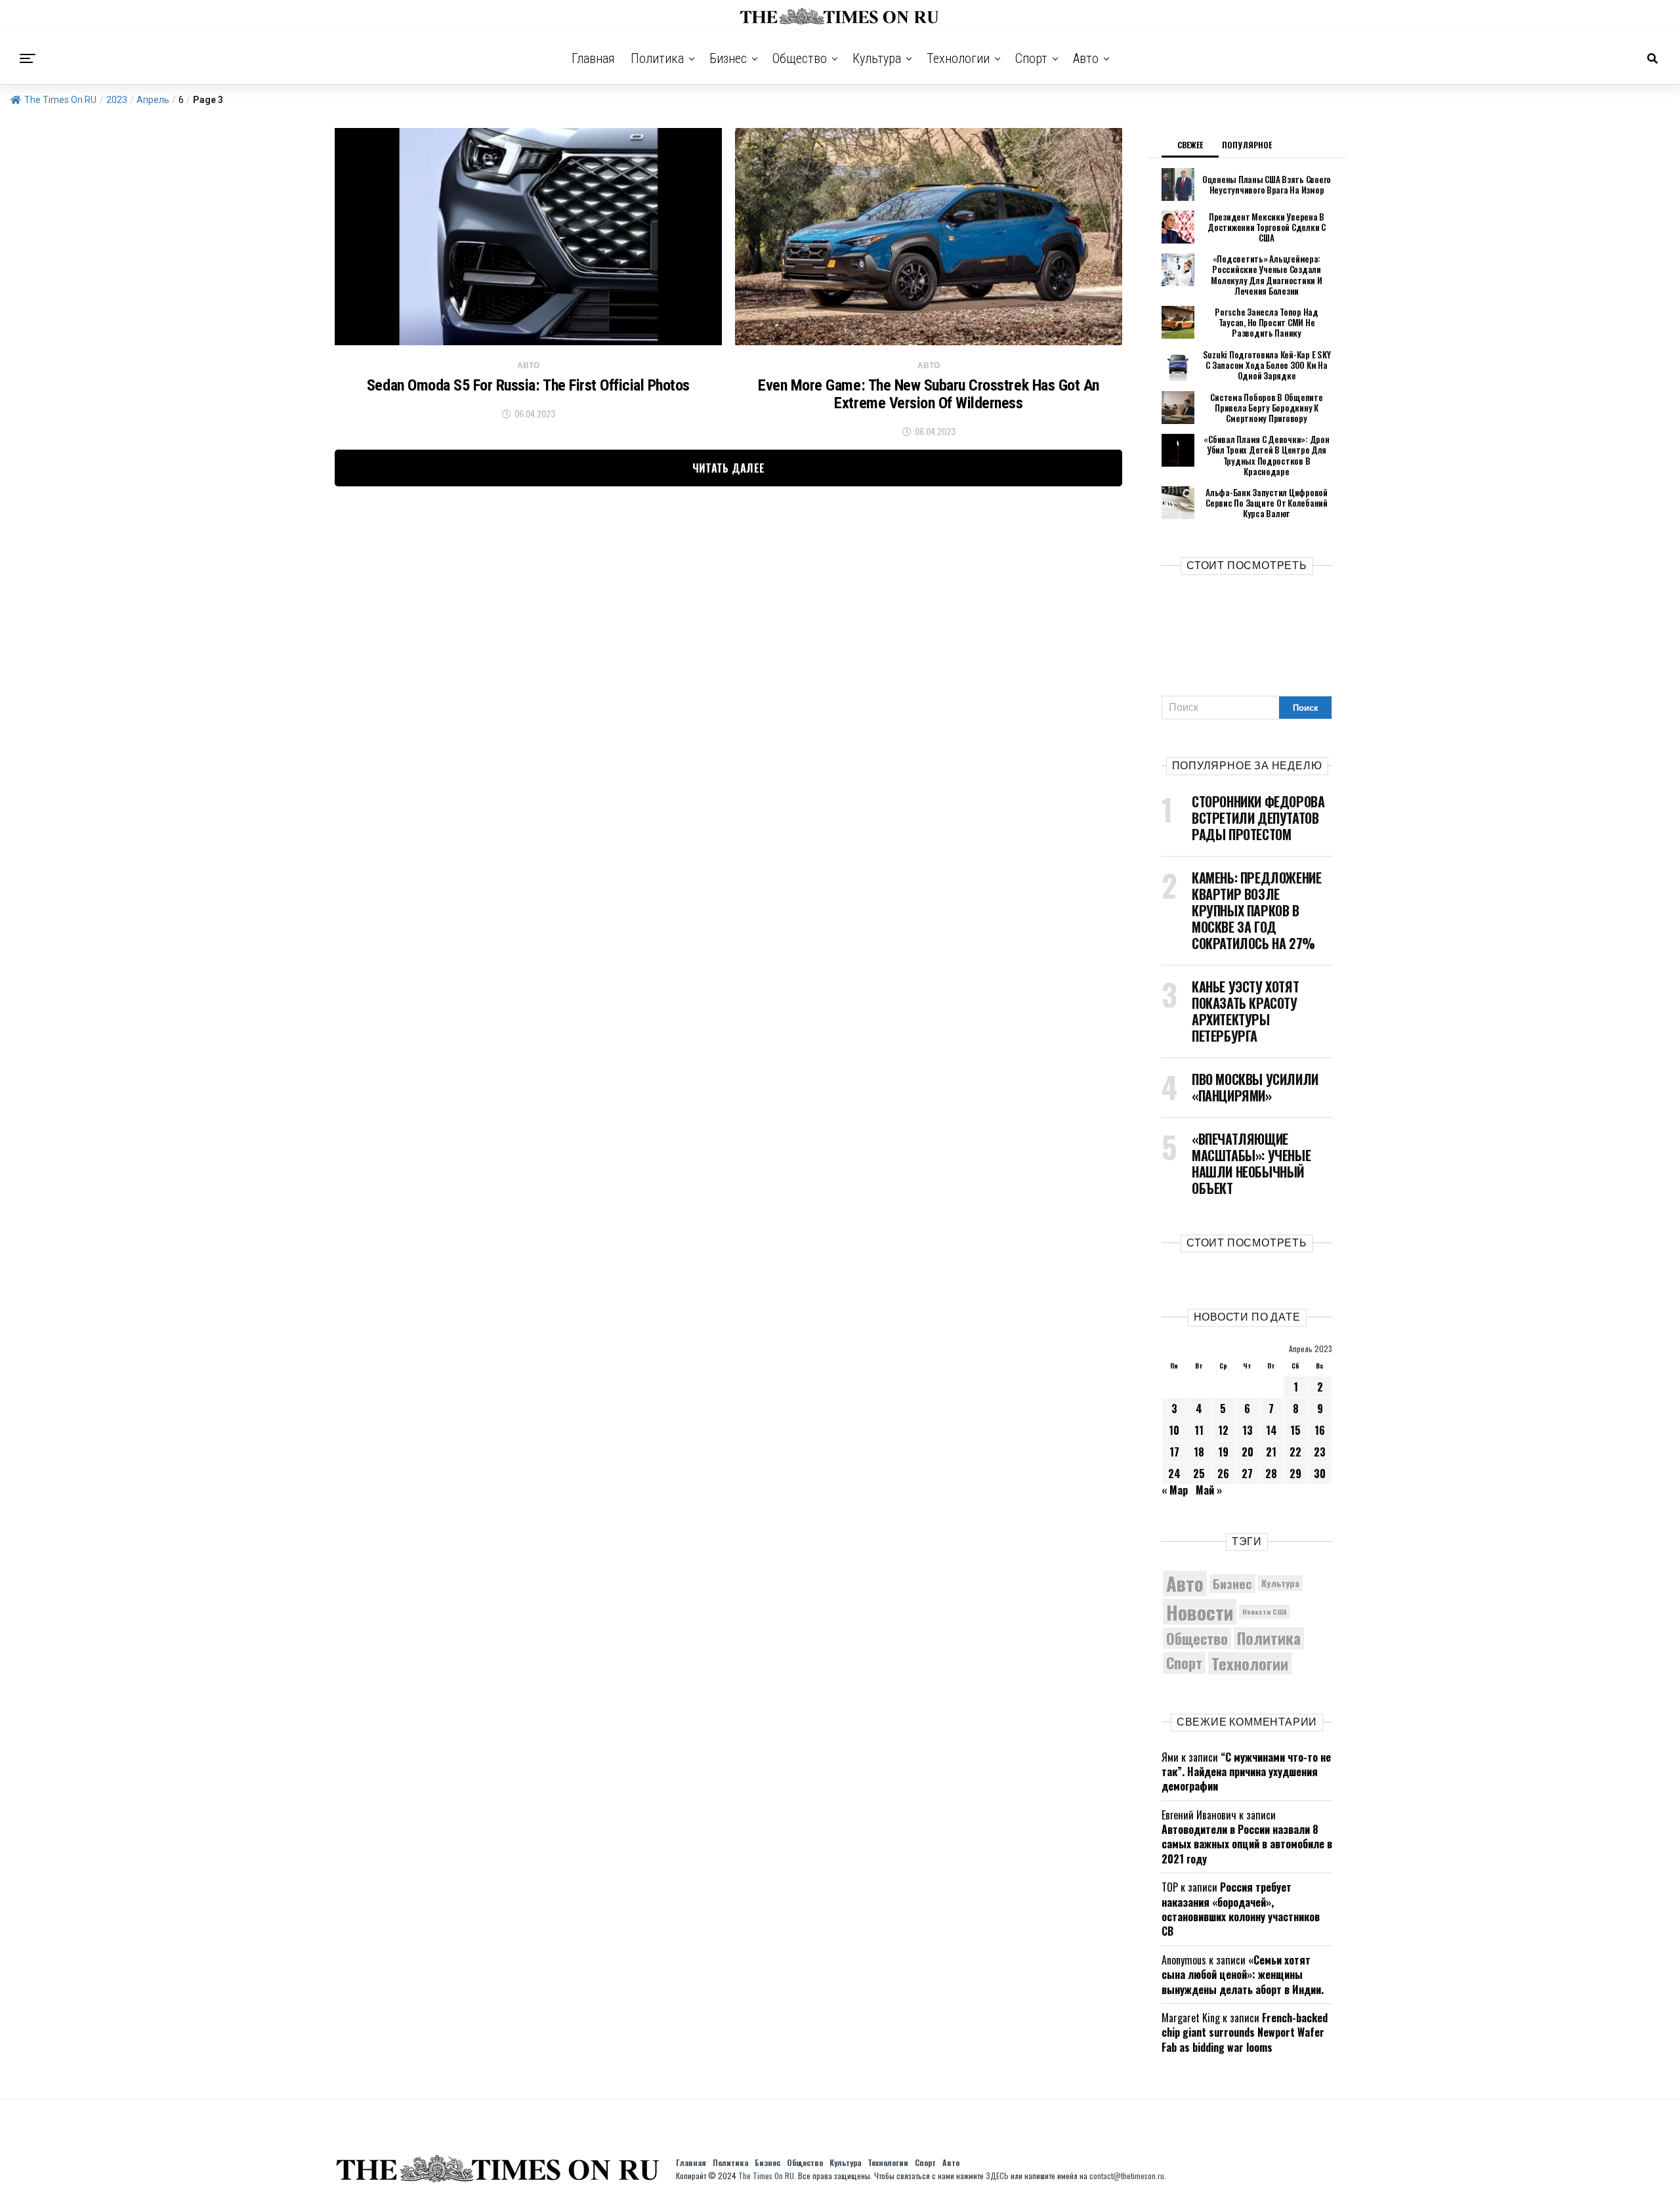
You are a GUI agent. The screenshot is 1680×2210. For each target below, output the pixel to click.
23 (1320, 1452)
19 (1223, 1452)
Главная (593, 58)
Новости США (1265, 1611)
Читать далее (729, 468)
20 (1248, 1452)
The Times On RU (60, 100)
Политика (657, 58)
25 (1199, 1474)
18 (1199, 1452)
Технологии (958, 58)
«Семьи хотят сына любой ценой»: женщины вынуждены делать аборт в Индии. (1243, 1975)
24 (1174, 1474)
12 (1223, 1430)
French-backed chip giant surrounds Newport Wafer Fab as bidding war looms (1245, 2032)
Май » (1209, 1490)
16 (1320, 1430)
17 (1174, 1452)
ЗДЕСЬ (997, 2176)
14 (1271, 1430)
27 (1247, 1474)
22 (1295, 1452)
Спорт (1031, 58)
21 (1271, 1452)
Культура (877, 58)
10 (1174, 1430)
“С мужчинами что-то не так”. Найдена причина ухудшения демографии (1246, 1772)
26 (1223, 1474)
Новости (1200, 1612)
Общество (800, 58)
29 (1295, 1474)
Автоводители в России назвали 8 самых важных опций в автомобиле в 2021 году (1247, 1844)
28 (1271, 1474)
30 (1320, 1474)
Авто (1086, 58)
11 (1199, 1430)
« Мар (1175, 1490)
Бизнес (728, 58)
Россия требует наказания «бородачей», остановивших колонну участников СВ (1241, 1909)
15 (1295, 1430)
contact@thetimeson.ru (1127, 2176)
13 (1248, 1430)
